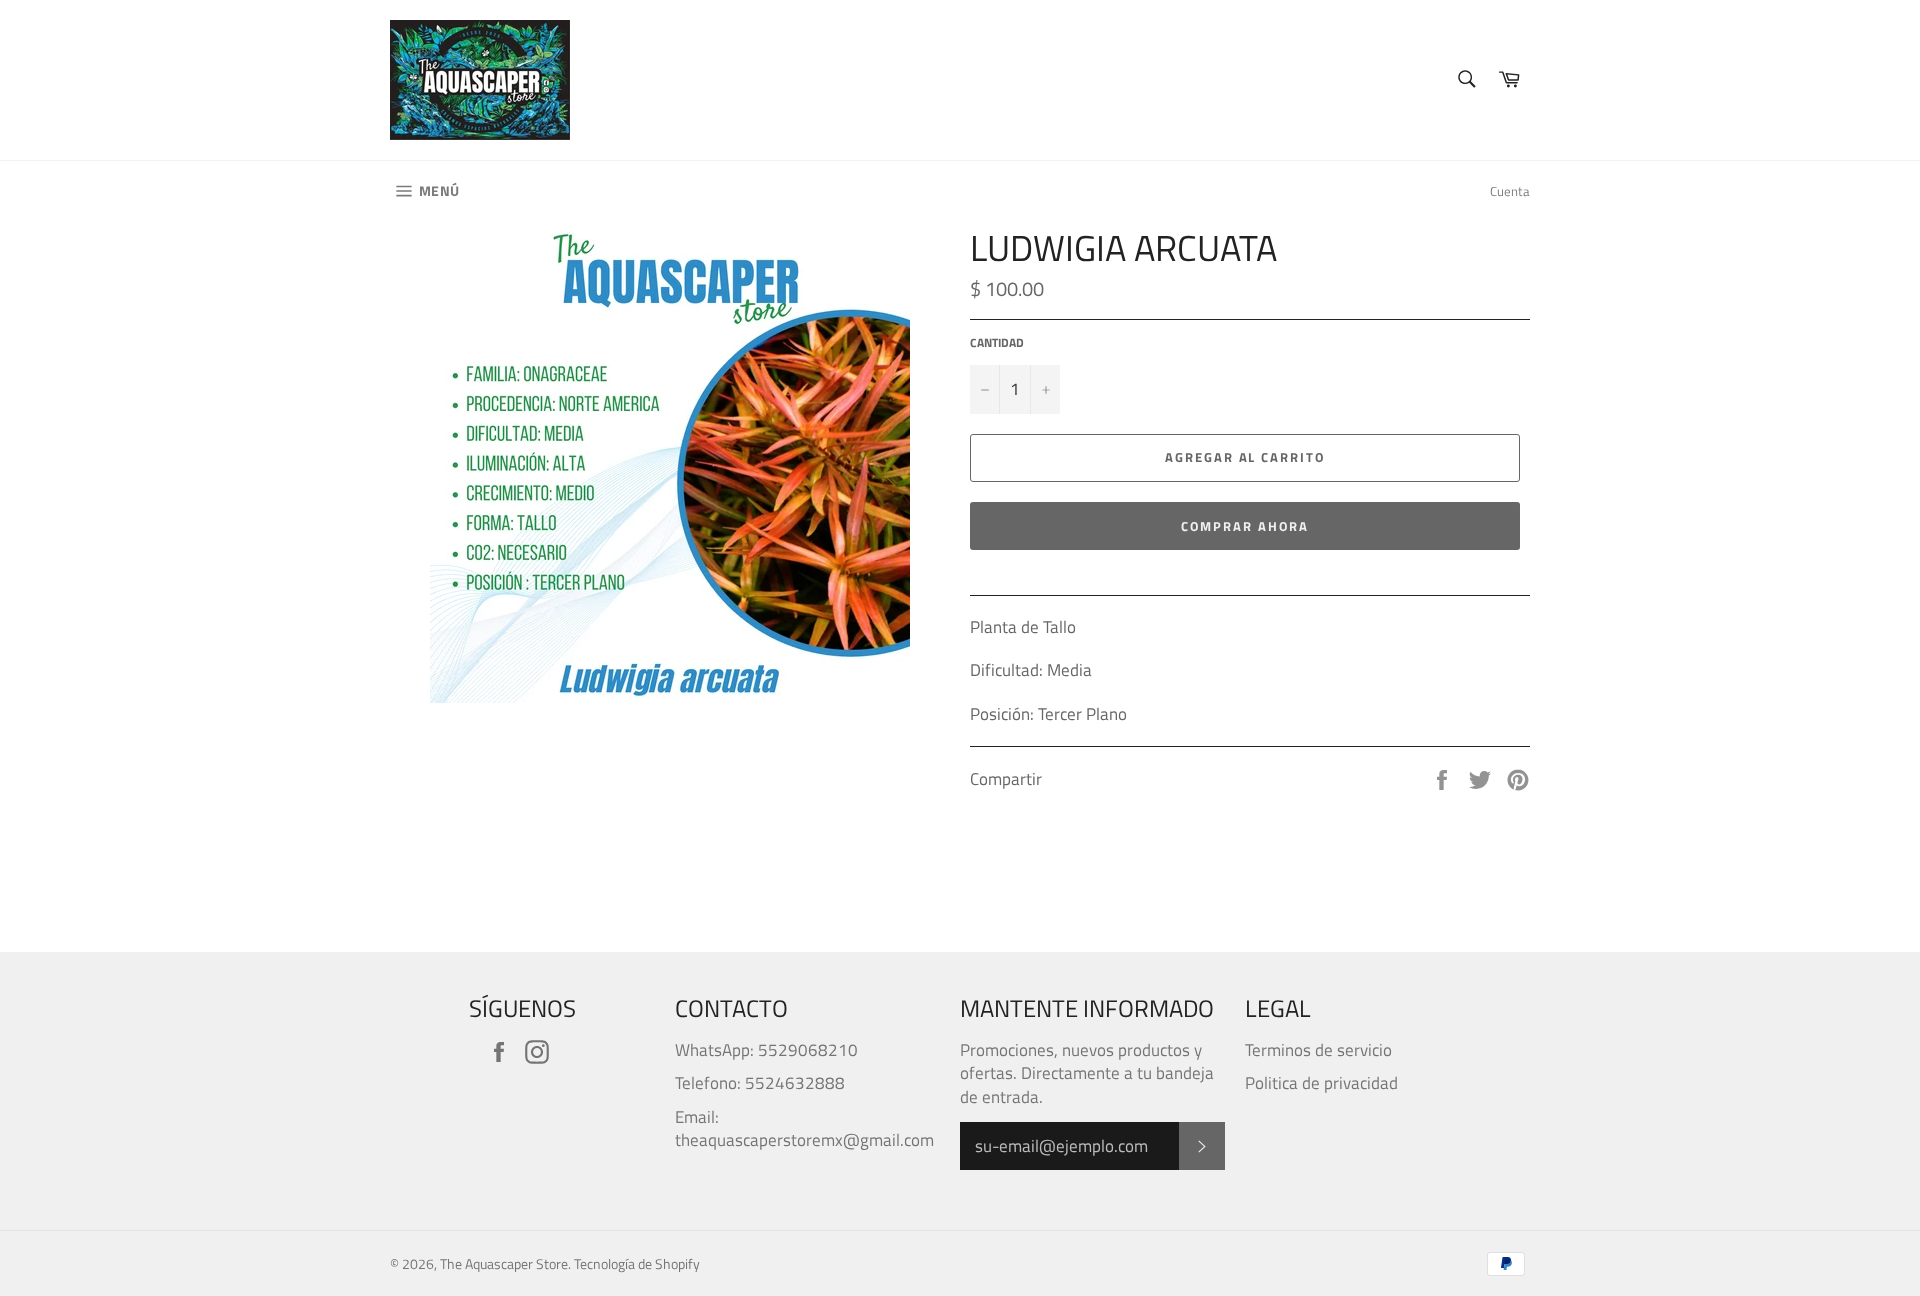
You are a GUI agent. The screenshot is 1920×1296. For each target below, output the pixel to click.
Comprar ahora (1244, 526)
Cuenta (1510, 191)
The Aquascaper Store (504, 1264)
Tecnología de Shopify (637, 1264)
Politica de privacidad (1321, 1083)
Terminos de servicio (1318, 1050)
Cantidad (997, 343)
